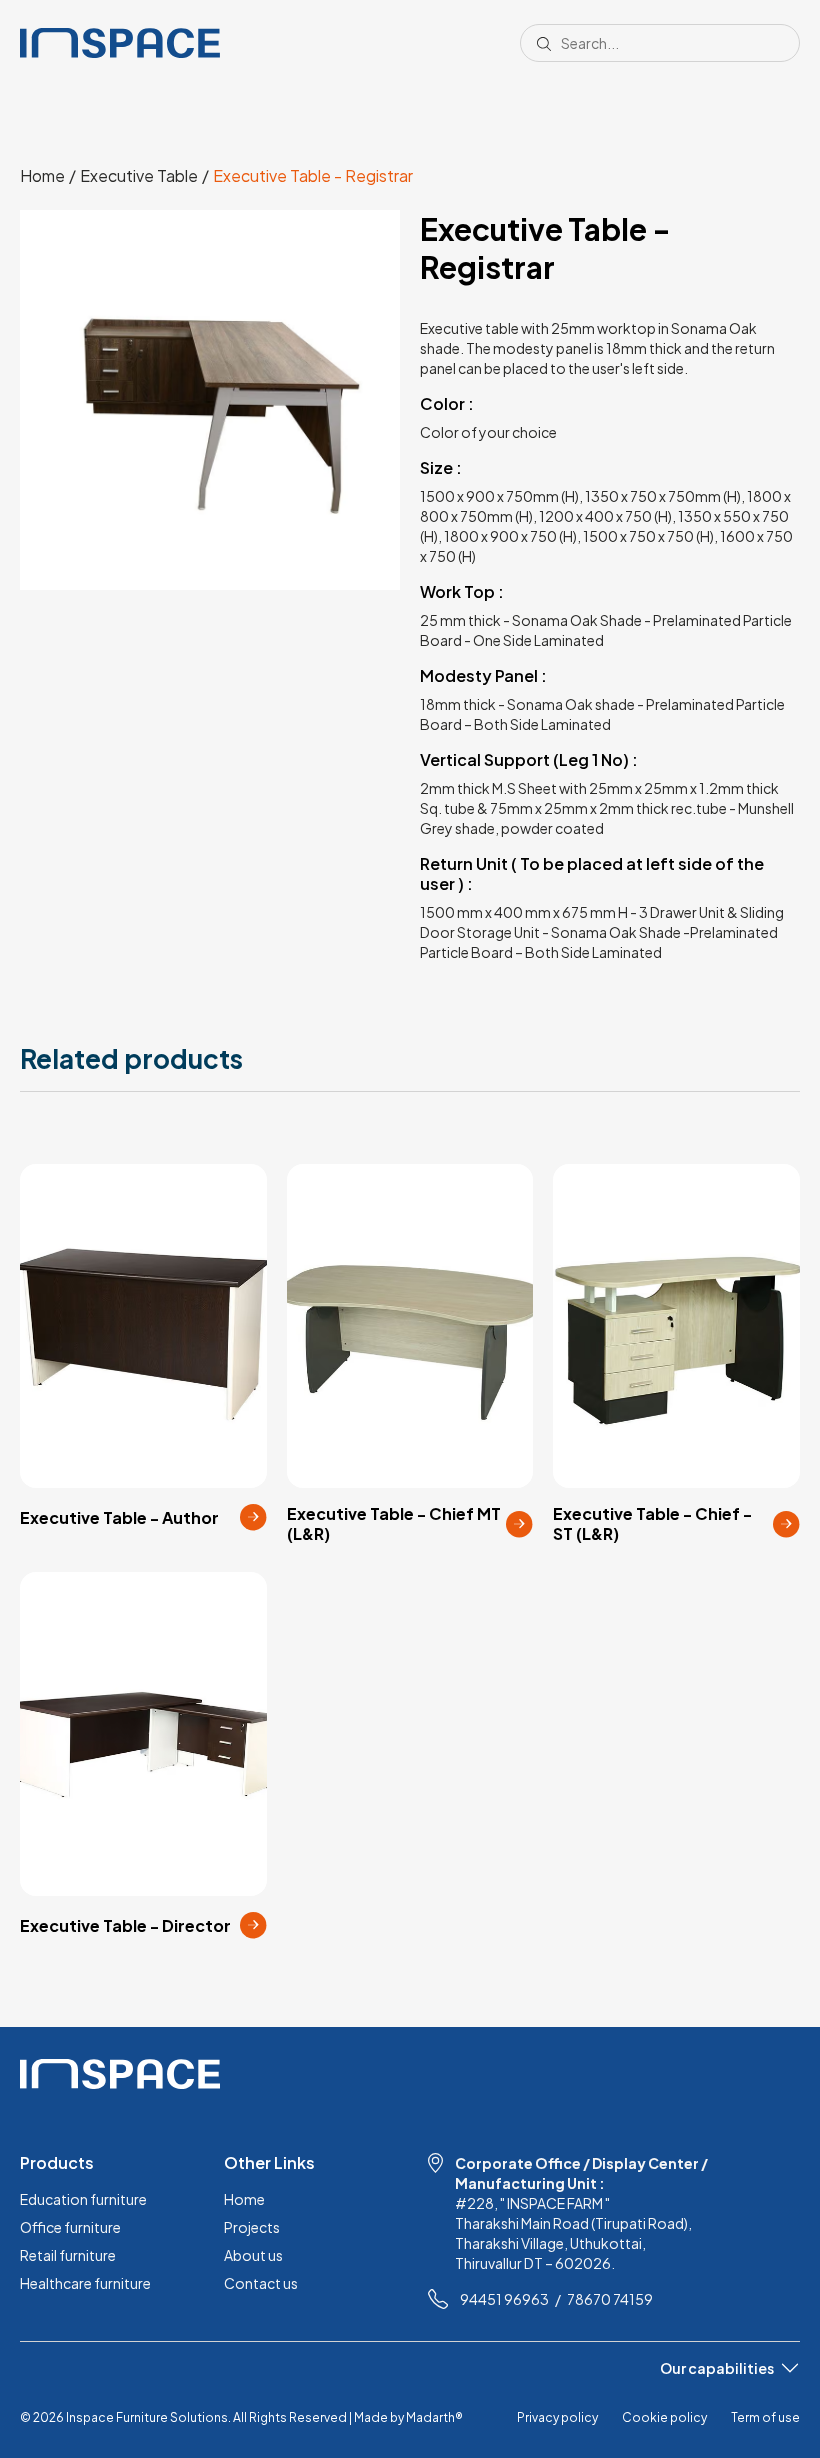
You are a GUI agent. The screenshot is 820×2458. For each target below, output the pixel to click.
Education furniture (83, 2199)
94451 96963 (504, 2299)
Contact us (261, 2283)
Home (244, 2199)
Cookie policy (664, 2417)
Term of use (765, 2417)
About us (253, 2255)
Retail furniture (68, 2255)
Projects (252, 2227)
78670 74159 (610, 2299)
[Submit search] (544, 43)
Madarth (434, 2417)
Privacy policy (557, 2417)
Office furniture (70, 2227)
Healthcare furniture (85, 2283)
